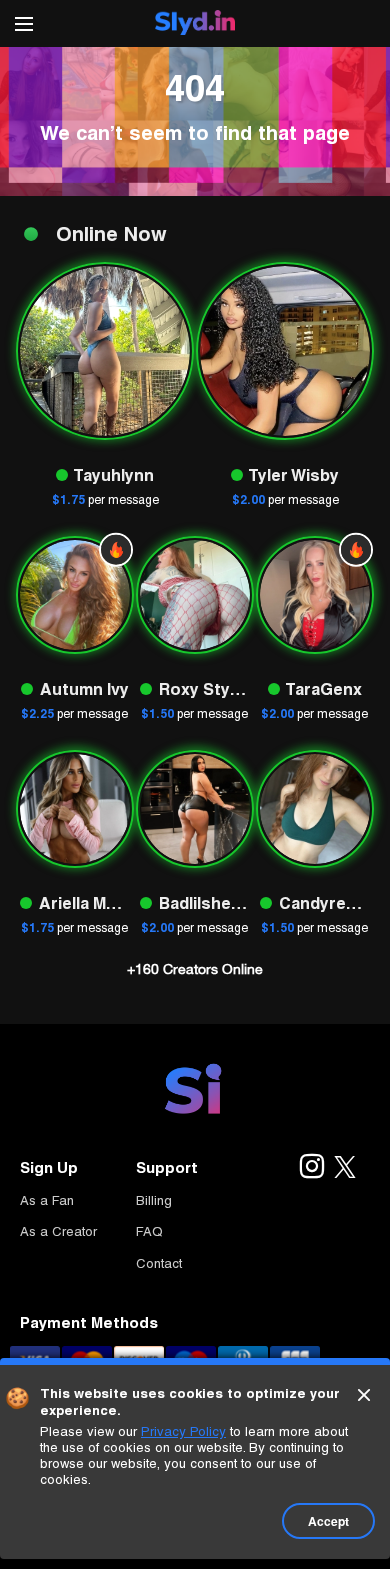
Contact (159, 1263)
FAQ (149, 1231)
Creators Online (195, 969)
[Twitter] (345, 1168)
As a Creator (58, 1231)
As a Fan (47, 1200)
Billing (154, 1200)
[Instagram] (311, 1168)
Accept (328, 1521)
